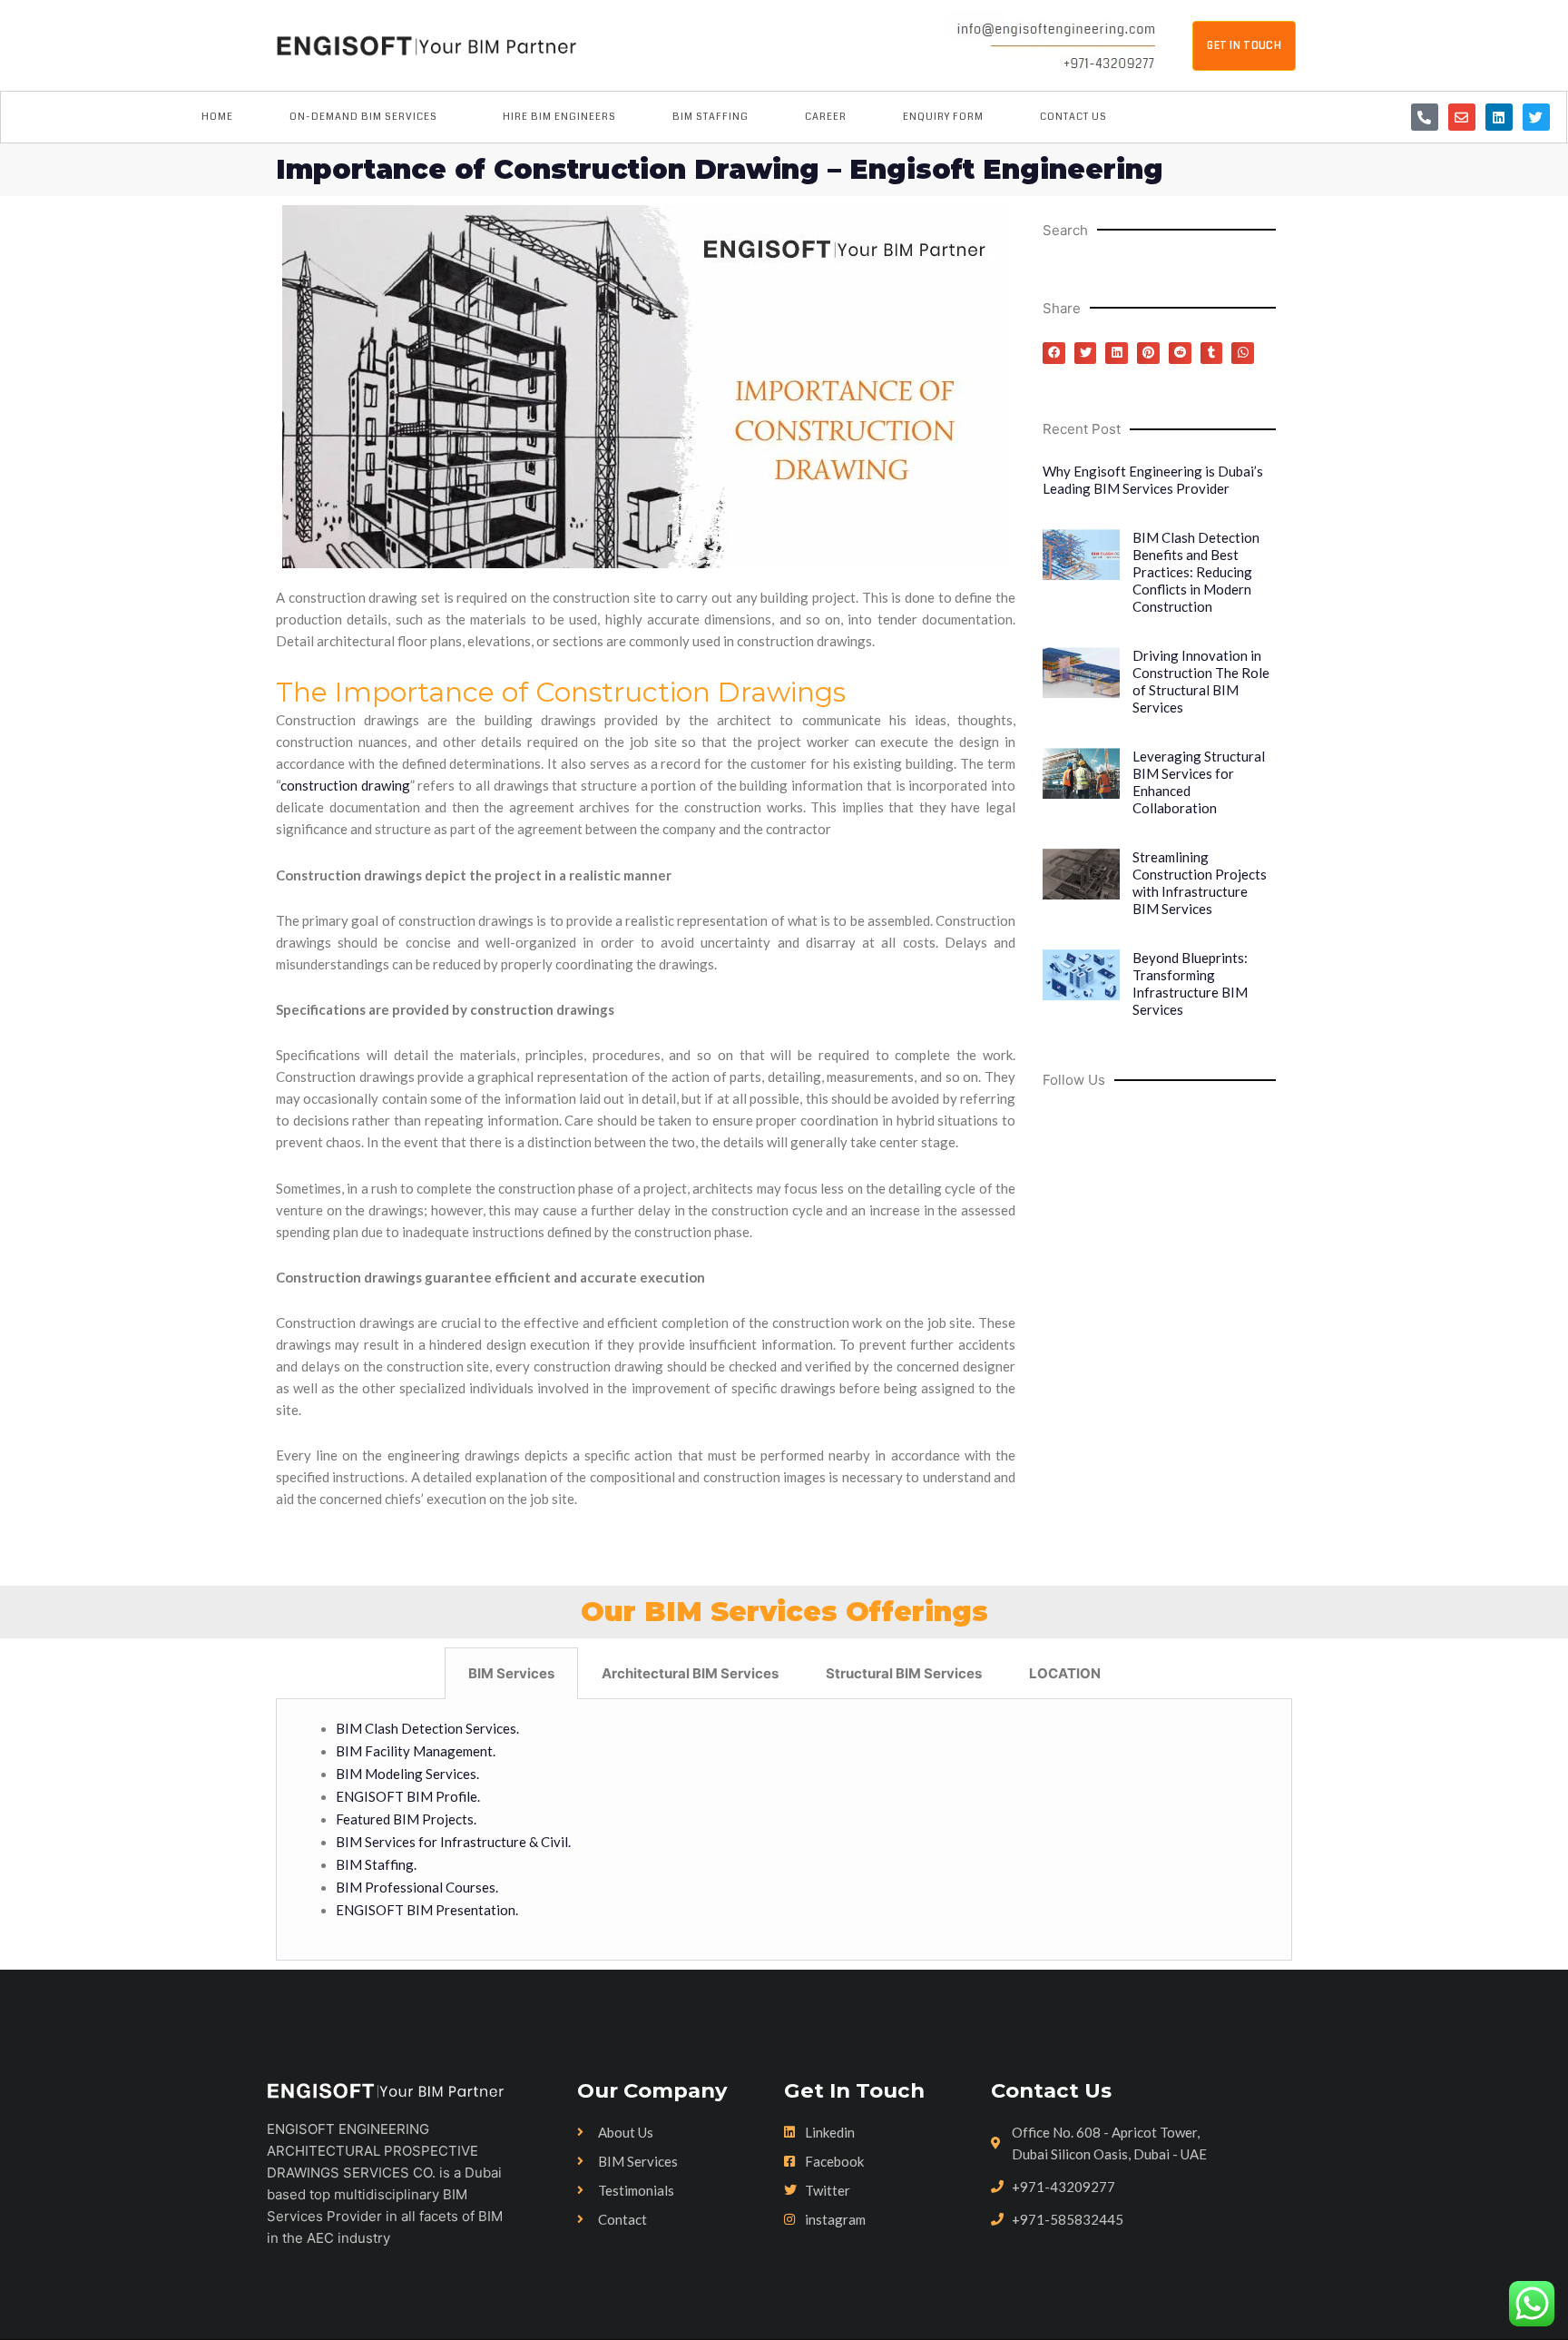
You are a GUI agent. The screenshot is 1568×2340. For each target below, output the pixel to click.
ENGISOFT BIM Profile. (408, 1796)
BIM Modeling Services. (407, 1774)
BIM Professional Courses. (417, 1887)
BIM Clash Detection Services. (429, 1728)
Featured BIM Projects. (406, 1819)
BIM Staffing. (376, 1864)
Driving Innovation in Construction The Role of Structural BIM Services (1201, 681)
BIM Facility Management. (416, 1751)
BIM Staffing (710, 117)
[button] (1054, 354)
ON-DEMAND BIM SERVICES (363, 117)
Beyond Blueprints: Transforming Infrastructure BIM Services (1190, 983)
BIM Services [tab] (511, 1673)
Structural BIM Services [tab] (904, 1673)
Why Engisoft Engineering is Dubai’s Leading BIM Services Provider (1153, 480)
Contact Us (1073, 117)
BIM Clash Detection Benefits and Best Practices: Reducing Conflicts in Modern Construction (1196, 572)
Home (217, 117)
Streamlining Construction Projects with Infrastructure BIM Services (1200, 883)
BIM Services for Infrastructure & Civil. (453, 1842)
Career (826, 117)
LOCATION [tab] (1065, 1673)
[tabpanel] (784, 1830)
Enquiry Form (943, 117)
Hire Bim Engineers (559, 117)
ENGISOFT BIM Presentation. (427, 1910)
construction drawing (345, 785)
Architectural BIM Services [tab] (690, 1673)
